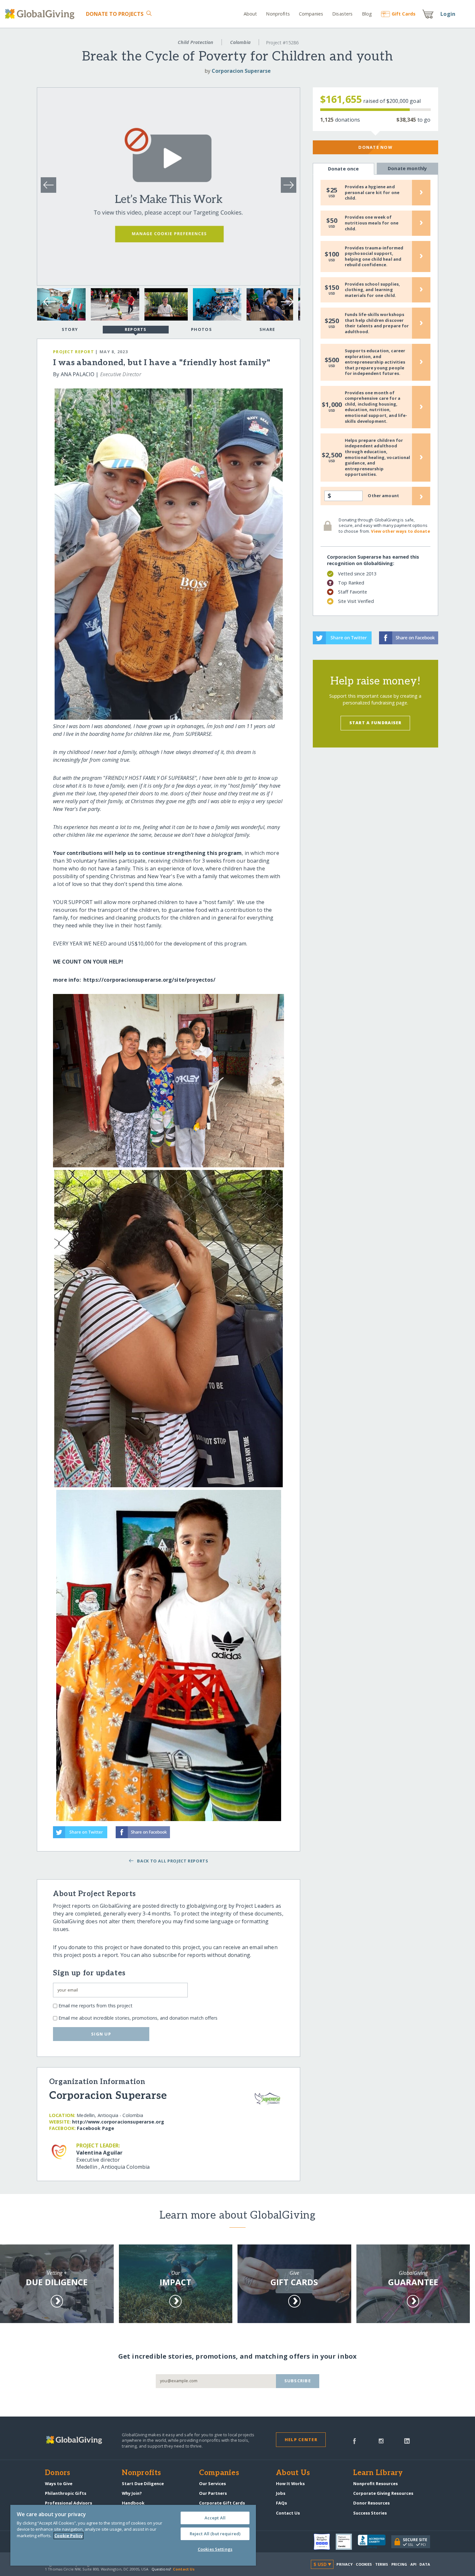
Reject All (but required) (215, 2534)
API (413, 2564)
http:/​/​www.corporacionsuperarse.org (118, 2122)
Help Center (301, 2440)
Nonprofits (278, 14)
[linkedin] (407, 2440)
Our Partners (213, 2493)
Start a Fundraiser (375, 723)
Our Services (212, 2483)
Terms (382, 2564)
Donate (115, 14)
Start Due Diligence (143, 2483)
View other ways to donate (400, 531)
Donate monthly (407, 168)
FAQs (281, 2503)
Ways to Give (59, 2483)
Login (448, 14)
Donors (58, 2473)
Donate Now (375, 147)
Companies (311, 14)
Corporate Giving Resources (383, 2493)
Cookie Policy (69, 2536)
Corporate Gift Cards (222, 2503)
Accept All (215, 2518)
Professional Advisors (69, 2503)
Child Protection (195, 42)
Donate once (343, 169)
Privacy (344, 2564)
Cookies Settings (215, 2549)
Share (267, 329)
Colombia (240, 42)
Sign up (101, 2034)
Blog (367, 14)
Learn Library (378, 2473)
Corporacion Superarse (241, 71)
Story (70, 329)
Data (425, 2564)
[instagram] (381, 2440)
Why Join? (132, 2493)
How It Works (290, 2483)
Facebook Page (95, 2128)
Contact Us (288, 2513)
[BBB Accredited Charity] (375, 2542)
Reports (136, 329)
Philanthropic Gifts (66, 2493)
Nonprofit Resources (375, 2483)
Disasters (342, 14)
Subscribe (298, 2381)
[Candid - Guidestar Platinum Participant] (347, 2542)
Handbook (133, 2503)
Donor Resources (371, 2503)
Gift (404, 14)
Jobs (281, 2493)
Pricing (399, 2564)
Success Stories (370, 2513)
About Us (293, 2473)
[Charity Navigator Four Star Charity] (325, 2542)
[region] (133, 2535)
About (250, 14)
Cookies (364, 2564)
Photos (201, 329)
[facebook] (354, 2440)
